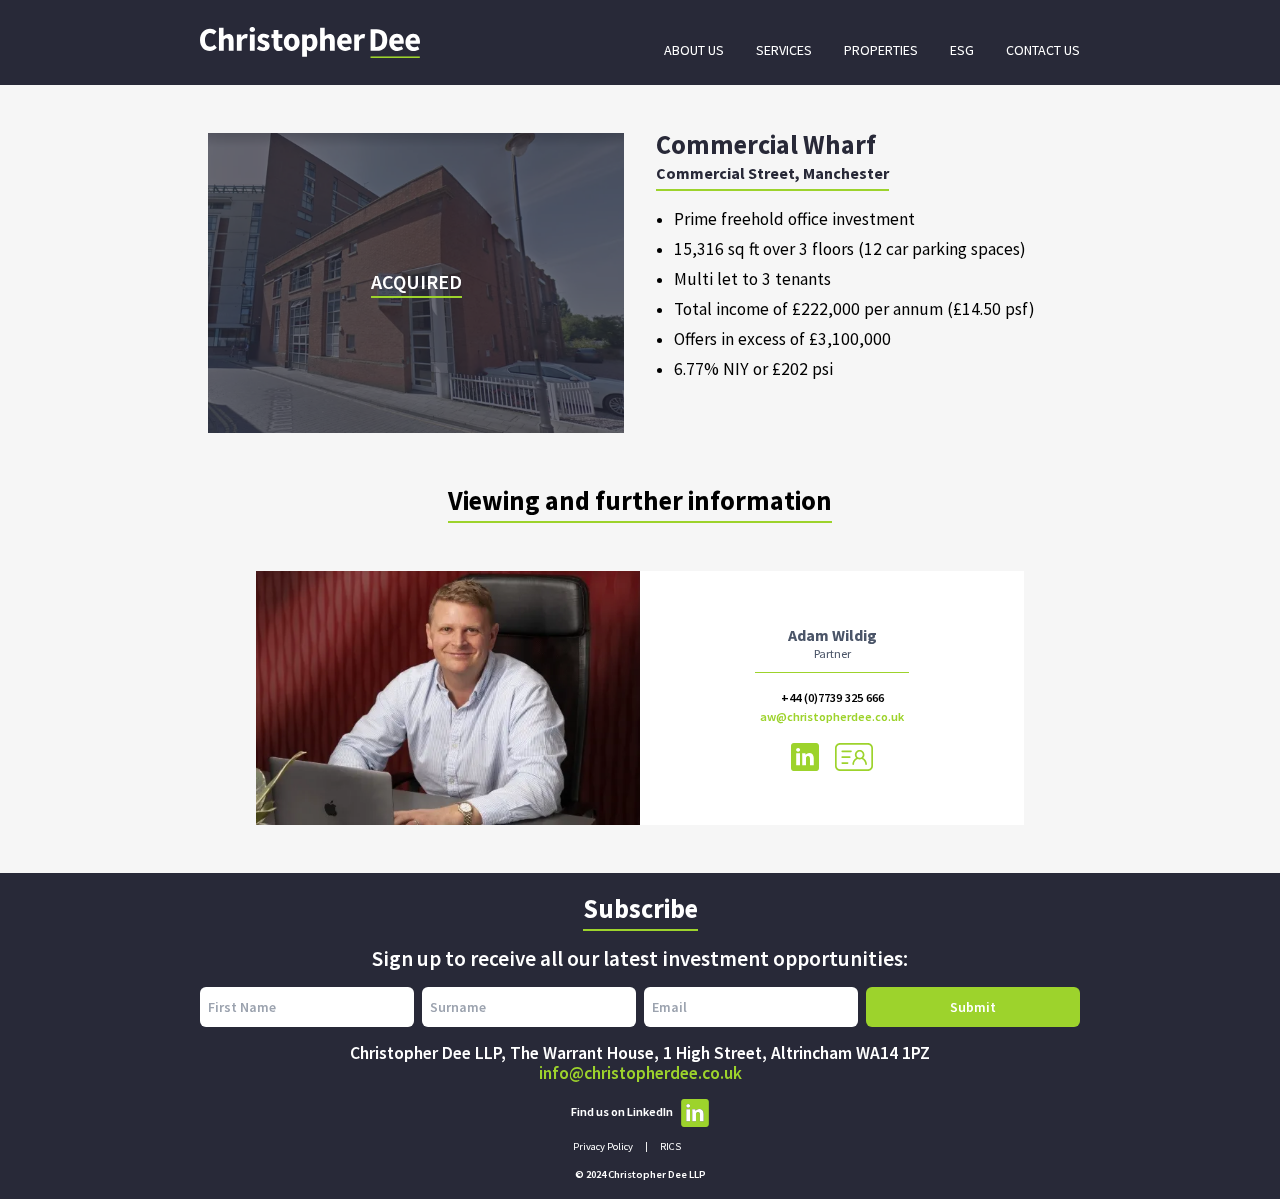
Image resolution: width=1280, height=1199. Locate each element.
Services (784, 50)
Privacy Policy (603, 1146)
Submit (973, 1007)
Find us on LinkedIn (622, 1111)
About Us (694, 50)
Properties (881, 50)
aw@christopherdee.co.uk (832, 716)
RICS (670, 1146)
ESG (962, 50)
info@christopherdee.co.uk (640, 1073)
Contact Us (1043, 50)
